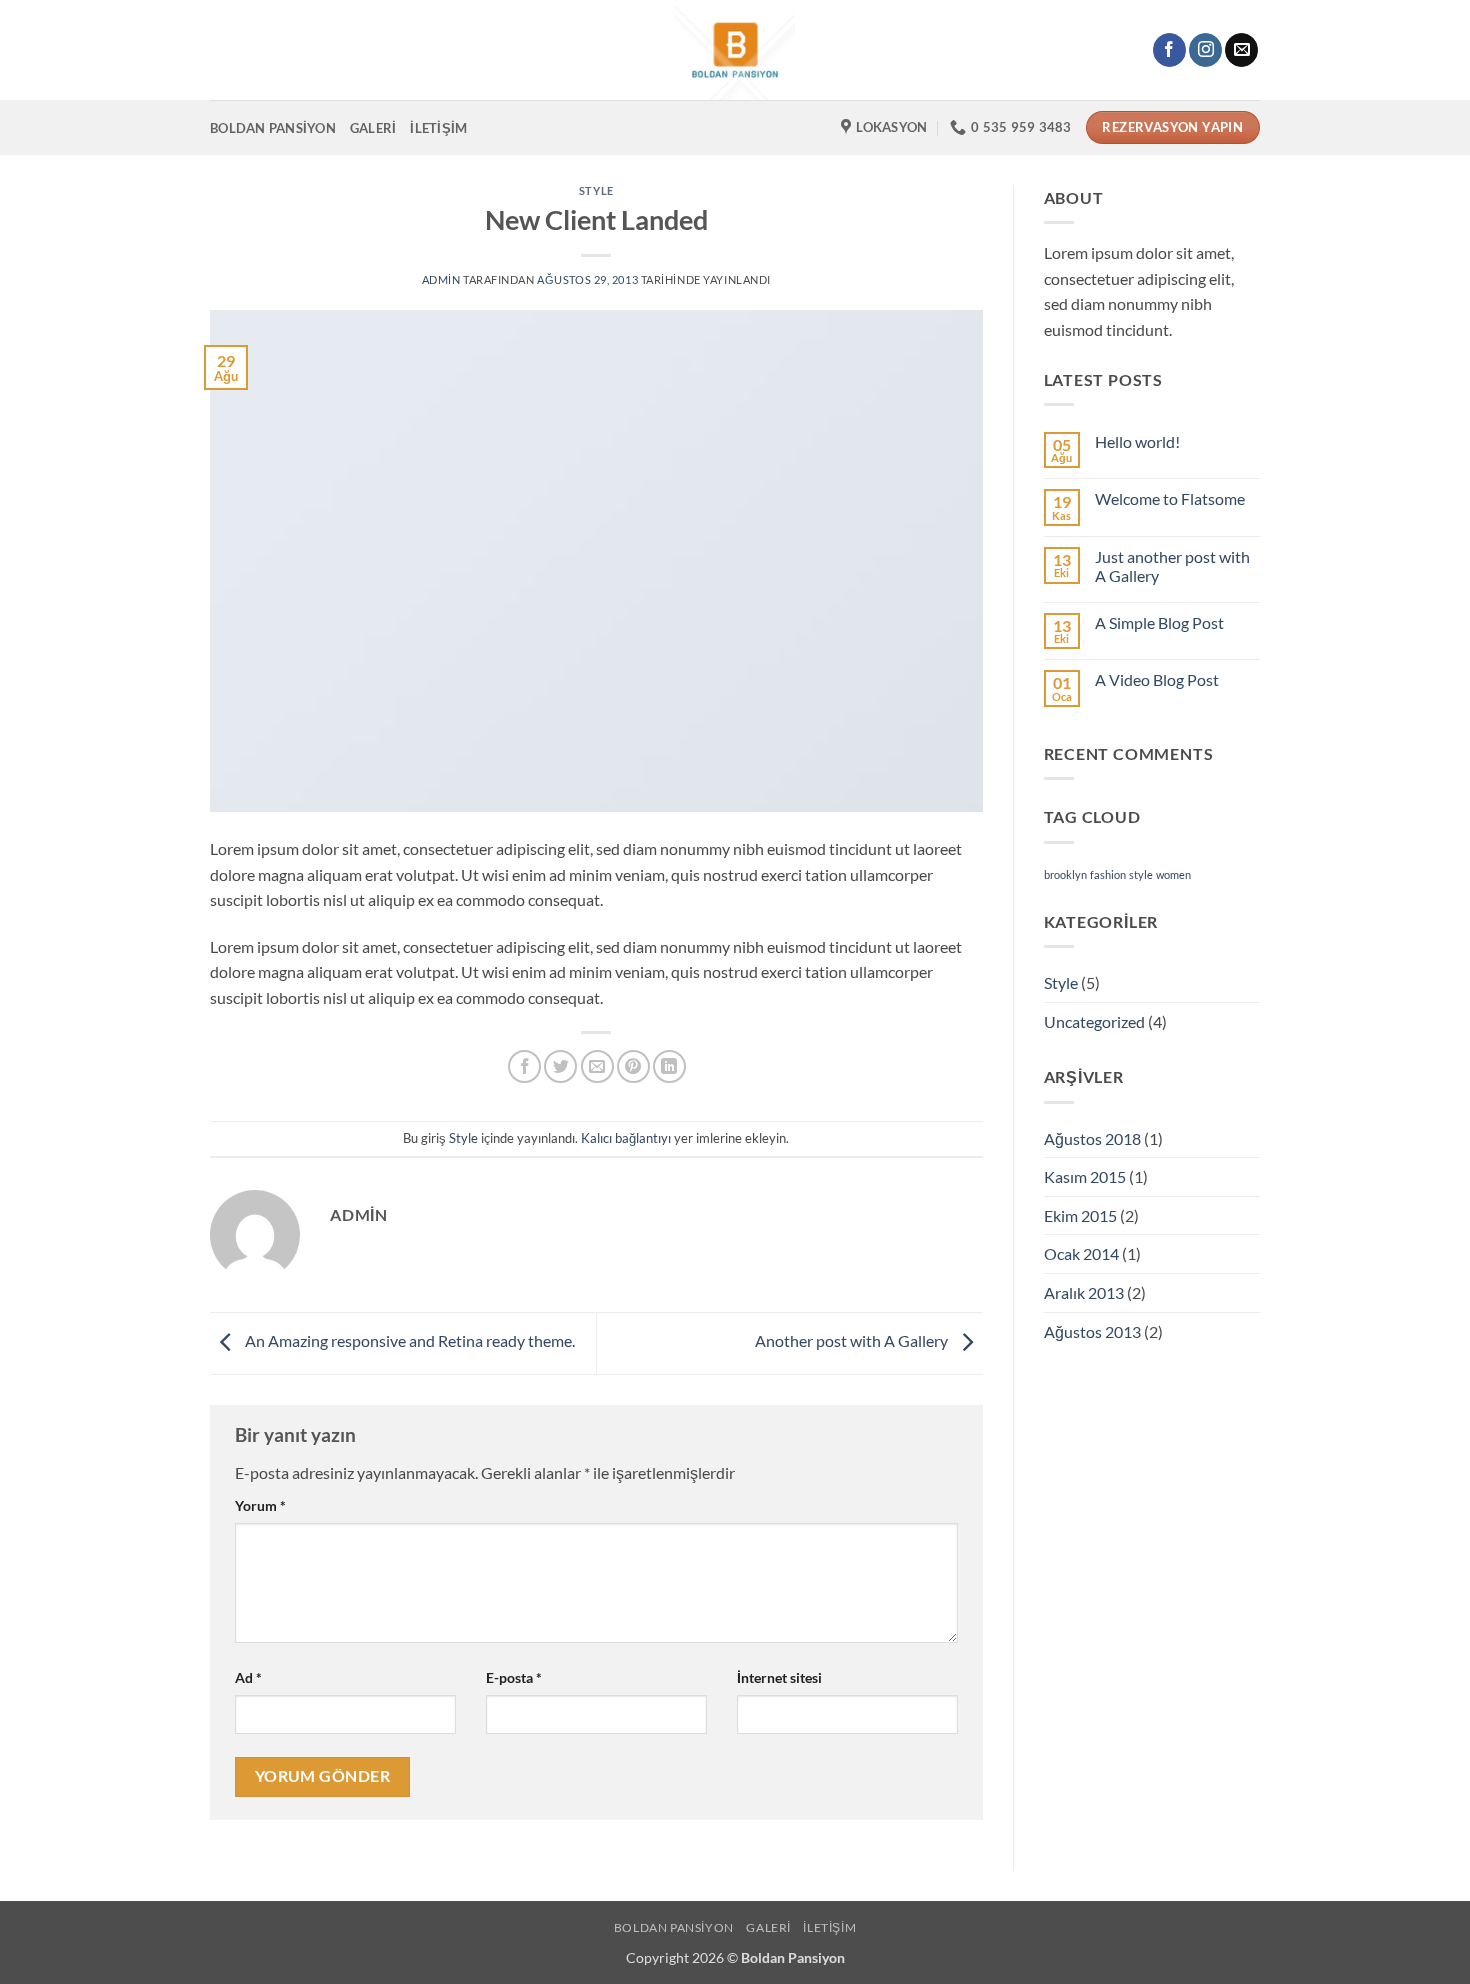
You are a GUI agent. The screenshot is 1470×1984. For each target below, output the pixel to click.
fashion (1108, 874)
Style (596, 190)
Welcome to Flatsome (1170, 498)
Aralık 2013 (1084, 1292)
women (1173, 874)
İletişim (438, 128)
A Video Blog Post (1157, 679)
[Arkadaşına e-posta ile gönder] (597, 1066)
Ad (248, 1677)
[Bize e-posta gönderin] (1241, 50)
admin (441, 279)
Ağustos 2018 (1092, 1138)
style (1141, 874)
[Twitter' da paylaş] (560, 1066)
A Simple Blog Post (1159, 622)
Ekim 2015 (1080, 1215)
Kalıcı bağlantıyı (626, 1138)
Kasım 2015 (1085, 1176)
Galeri (373, 128)
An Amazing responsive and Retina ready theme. (408, 1341)
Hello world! (1137, 441)
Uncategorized (1094, 1021)
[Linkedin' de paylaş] (669, 1066)
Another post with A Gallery (853, 1341)
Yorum (260, 1505)
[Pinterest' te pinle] (633, 1066)
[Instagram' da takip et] (1205, 50)
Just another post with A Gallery (1172, 566)
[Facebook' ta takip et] (1169, 50)
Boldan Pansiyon (273, 128)
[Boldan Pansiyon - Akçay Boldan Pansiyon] (735, 50)
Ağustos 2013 (1092, 1331)
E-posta (514, 1677)
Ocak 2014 (1081, 1253)
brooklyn (1065, 874)
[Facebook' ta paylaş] (524, 1066)
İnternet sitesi (779, 1677)
